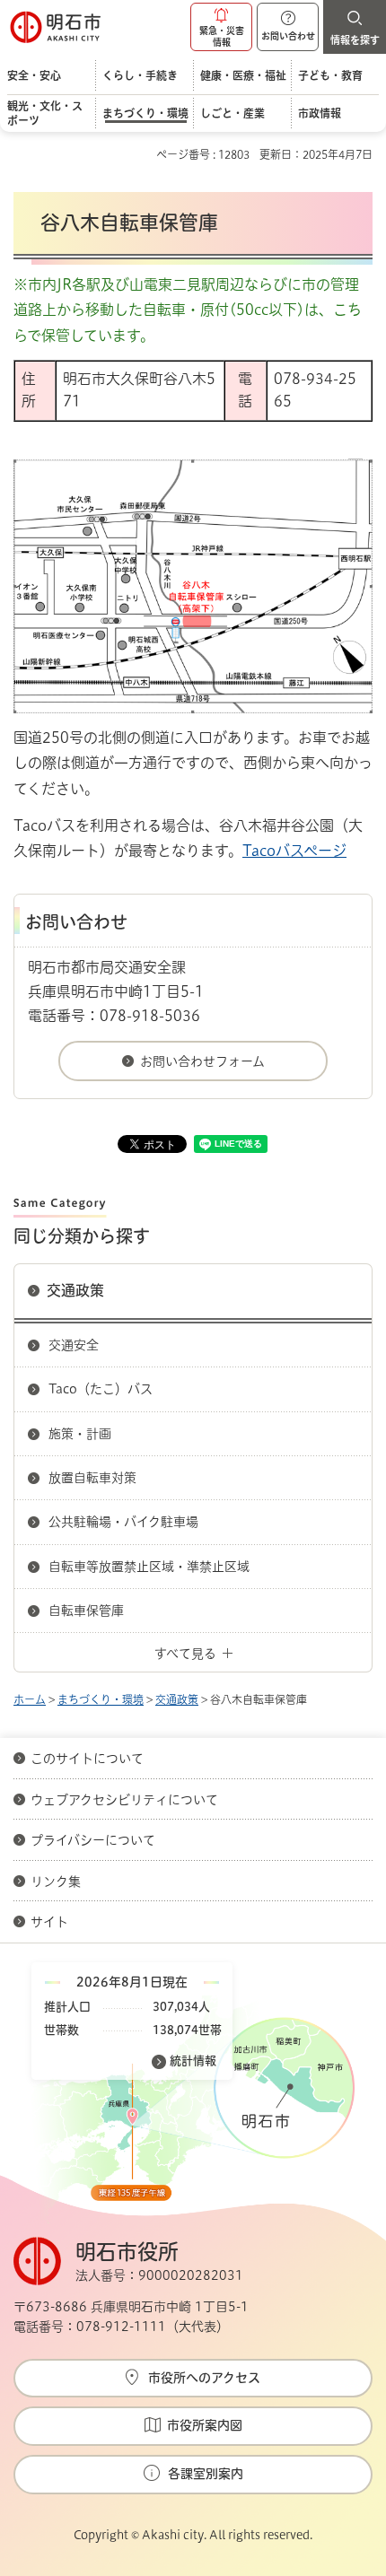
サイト (51, 1922)
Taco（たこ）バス (101, 1389)
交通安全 (74, 1345)
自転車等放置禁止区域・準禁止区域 (149, 1567)
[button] (221, 27)
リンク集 (56, 1882)
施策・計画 (80, 1434)
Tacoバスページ (294, 851)
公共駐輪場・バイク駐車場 (123, 1522)
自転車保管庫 (86, 1611)
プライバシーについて (93, 1840)
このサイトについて (87, 1759)
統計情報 (193, 2061)
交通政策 (75, 1290)
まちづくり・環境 (101, 1699)
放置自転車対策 (92, 1478)
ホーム (30, 1699)
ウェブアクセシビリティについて (124, 1800)
